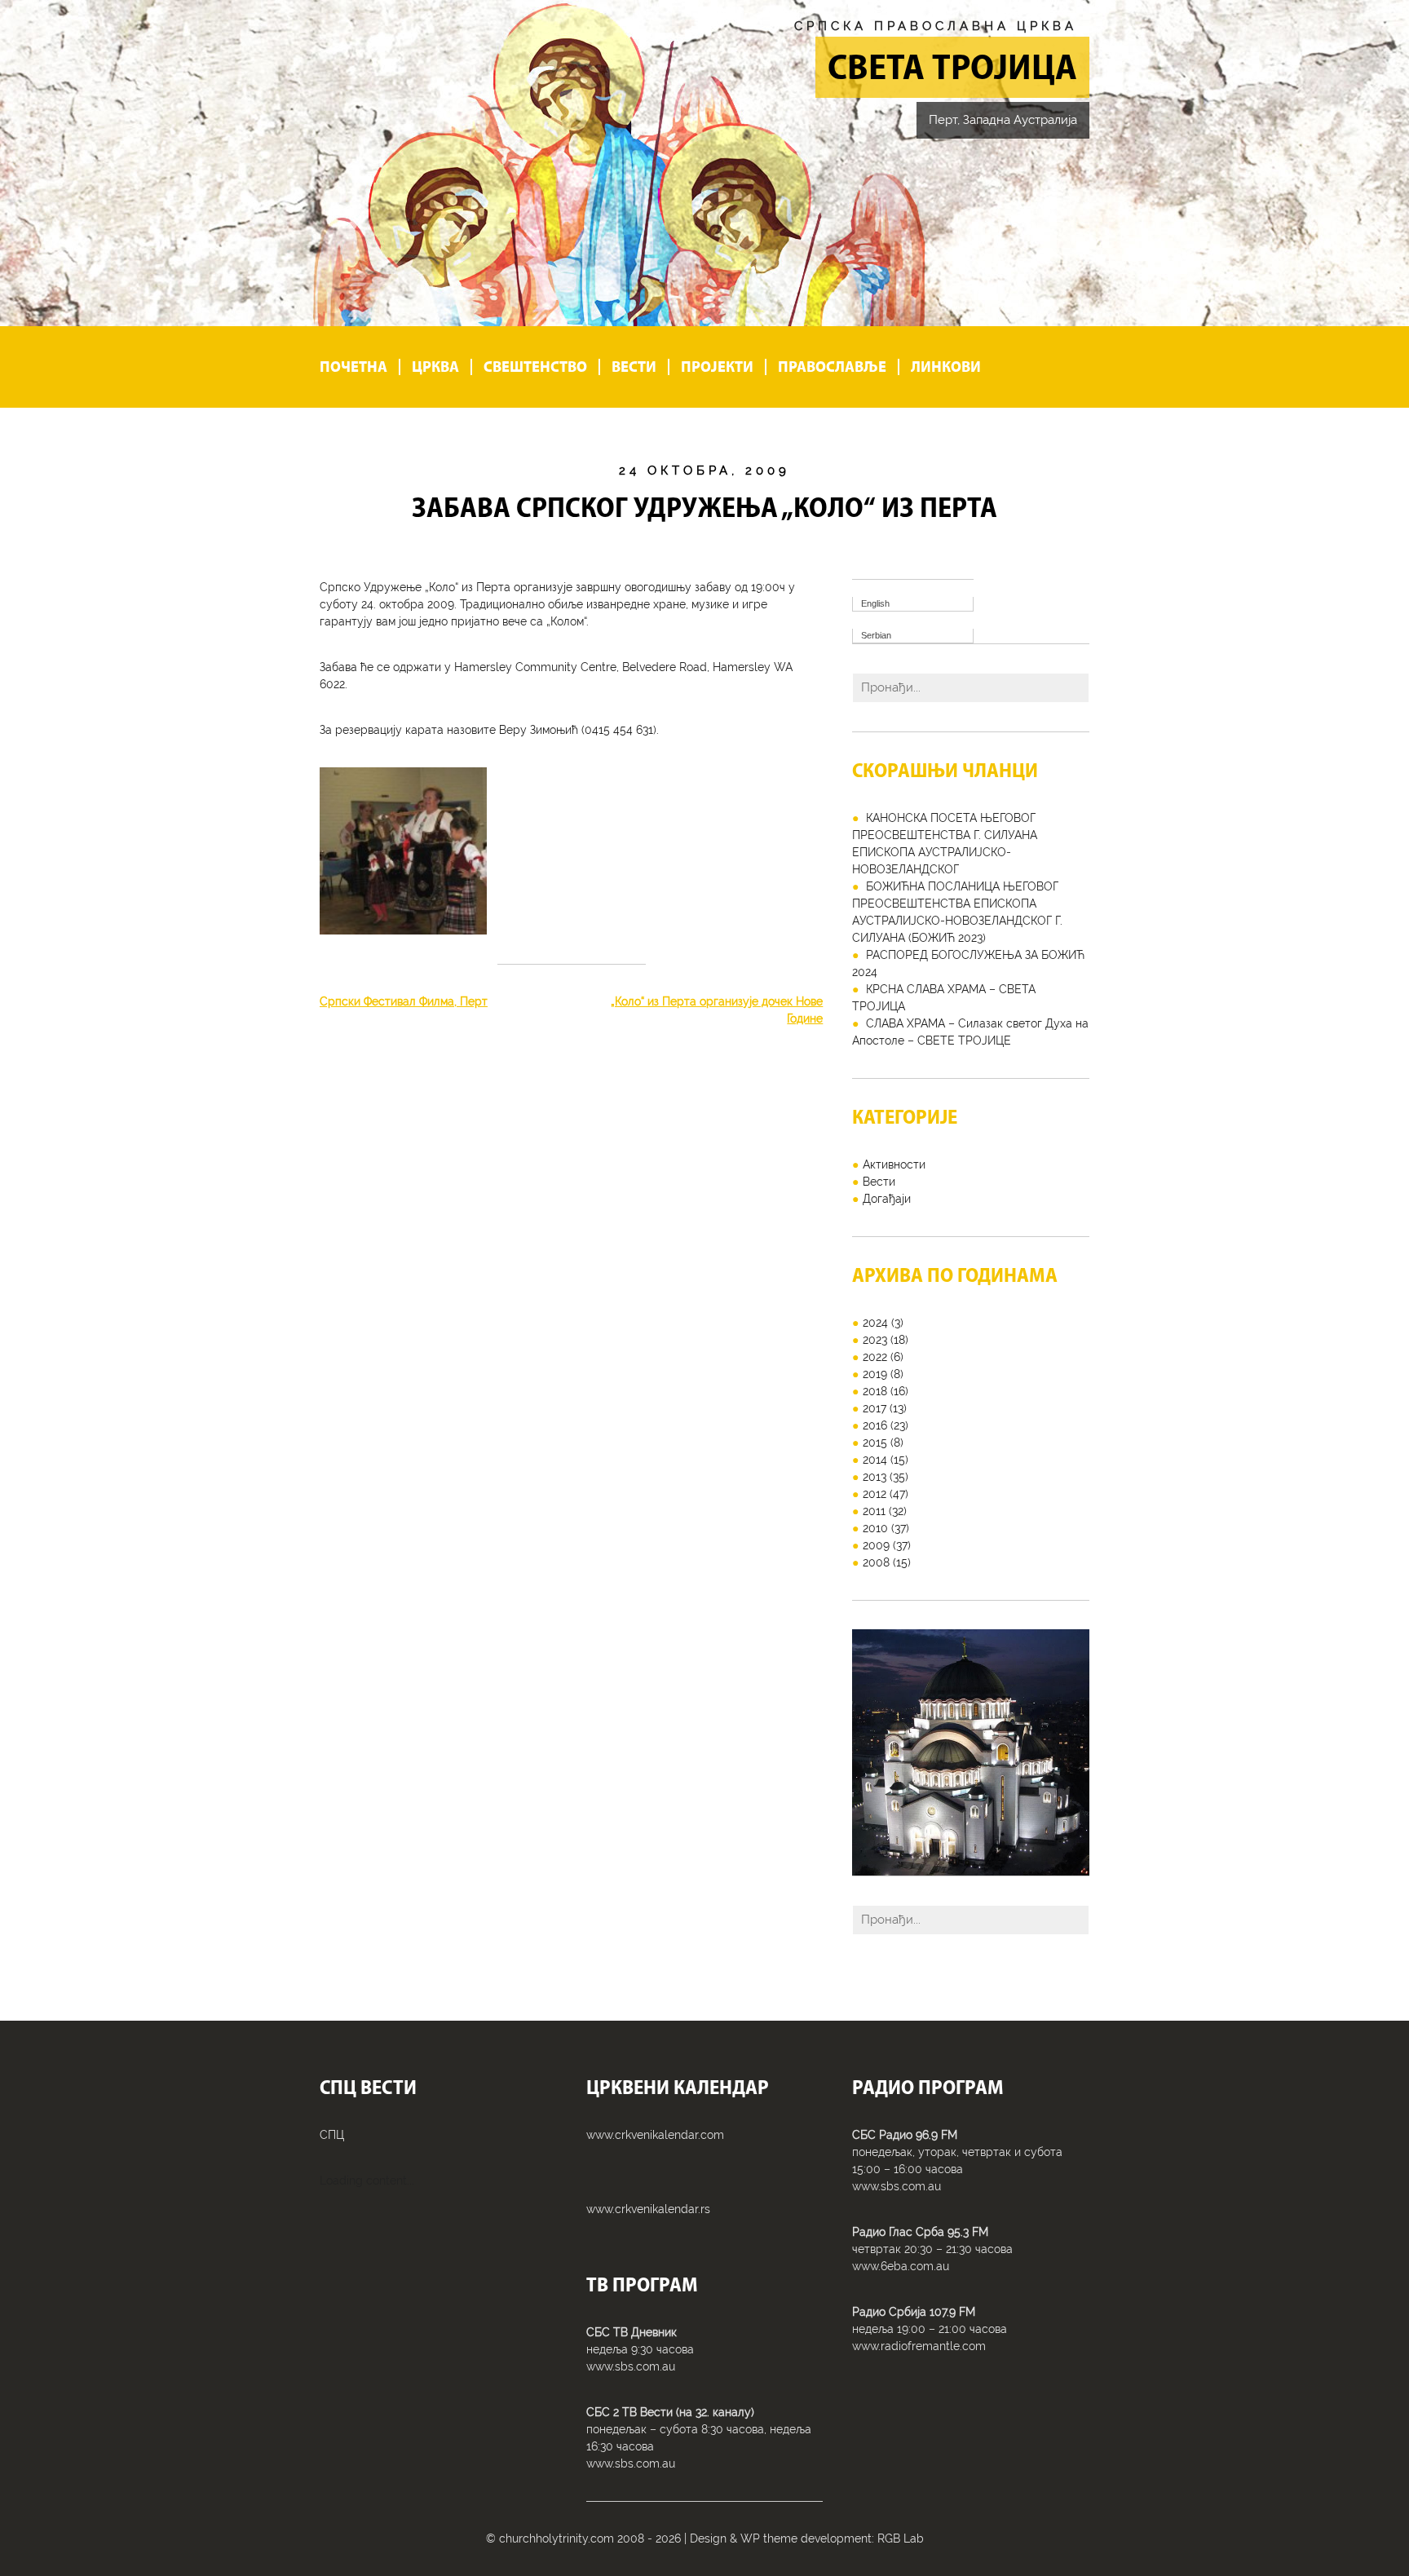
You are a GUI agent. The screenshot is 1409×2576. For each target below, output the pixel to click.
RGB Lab (901, 2538)
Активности (894, 1164)
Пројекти (717, 367)
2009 (876, 1545)
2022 (875, 1357)
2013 (875, 1477)
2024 (875, 1323)
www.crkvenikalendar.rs (648, 2209)
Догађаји (887, 1199)
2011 (874, 1511)
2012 (875, 1494)
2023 (875, 1340)
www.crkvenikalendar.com (655, 2135)
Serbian (876, 635)
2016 (875, 1425)
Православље (832, 367)
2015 (875, 1443)
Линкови (946, 367)
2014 (875, 1460)
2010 (875, 1528)
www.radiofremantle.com (919, 2346)
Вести (634, 367)
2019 (875, 1374)
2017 (875, 1408)
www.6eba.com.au (901, 2266)
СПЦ (332, 2135)
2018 (875, 1391)
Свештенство (535, 367)
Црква (435, 367)
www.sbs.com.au (631, 2366)
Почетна (353, 367)
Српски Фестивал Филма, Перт (404, 1001)
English (875, 603)
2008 (876, 1562)
